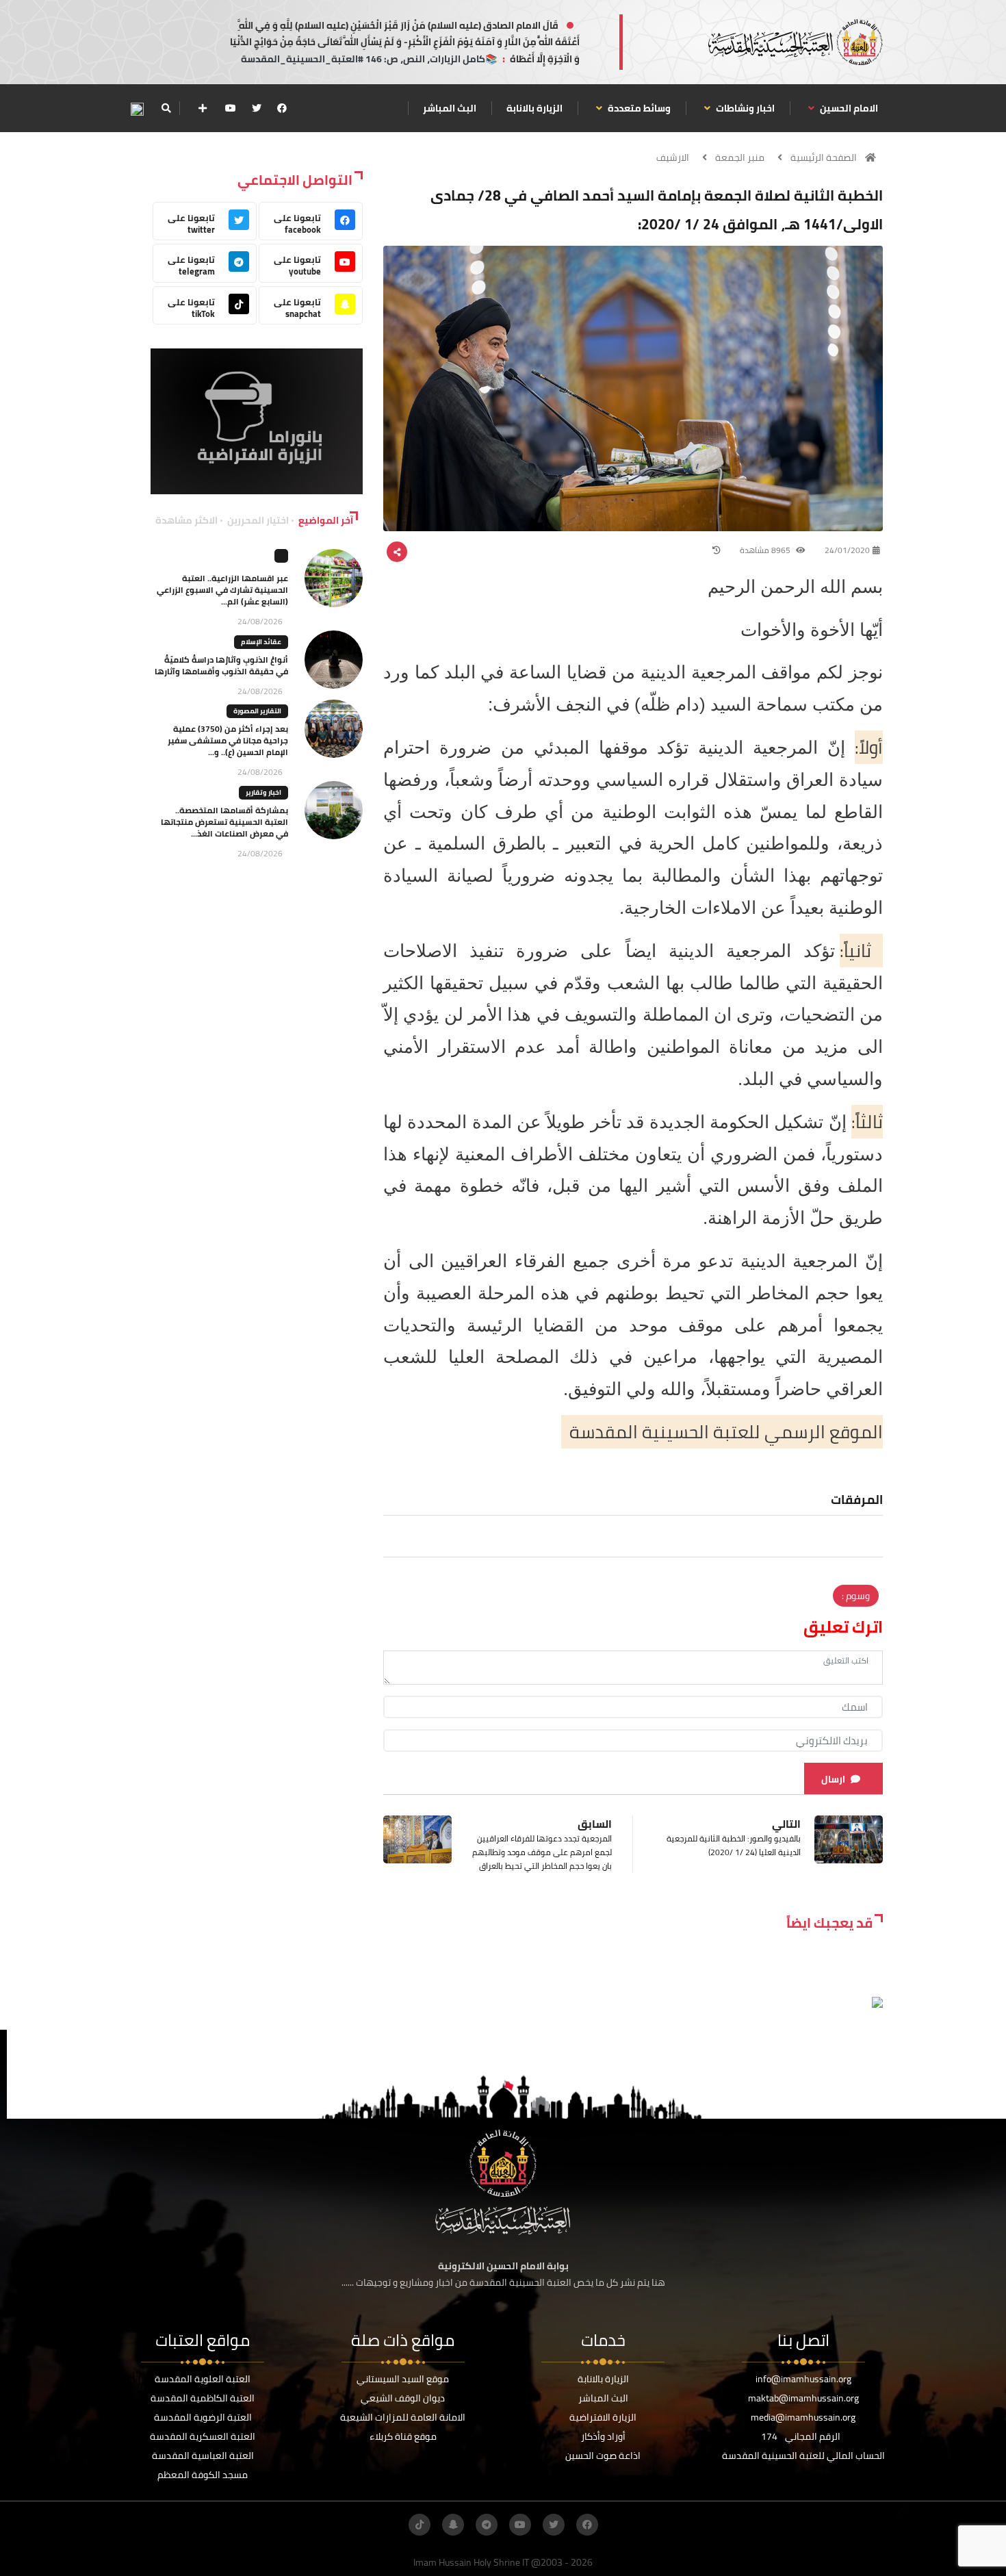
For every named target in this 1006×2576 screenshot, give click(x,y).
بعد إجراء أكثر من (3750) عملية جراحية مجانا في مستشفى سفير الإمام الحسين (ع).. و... (228, 740)
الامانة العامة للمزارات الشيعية (403, 2417)
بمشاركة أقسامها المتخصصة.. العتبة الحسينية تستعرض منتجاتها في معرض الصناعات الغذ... (224, 822)
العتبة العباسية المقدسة (203, 2456)
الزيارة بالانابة (534, 108)
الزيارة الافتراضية (603, 2417)
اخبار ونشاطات (744, 108)
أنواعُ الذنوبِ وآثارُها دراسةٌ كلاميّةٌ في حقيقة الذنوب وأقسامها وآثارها (221, 665)
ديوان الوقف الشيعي (403, 2398)
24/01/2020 (847, 550)
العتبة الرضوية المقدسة (203, 2417)
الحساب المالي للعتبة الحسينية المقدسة (803, 2456)
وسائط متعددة (638, 108)
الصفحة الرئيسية (824, 157)
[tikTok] (420, 2525)
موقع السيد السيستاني (403, 2379)
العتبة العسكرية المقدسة (203, 2436)
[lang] (137, 109)
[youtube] (231, 108)
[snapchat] (453, 2525)
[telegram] (487, 2525)
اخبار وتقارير (263, 792)
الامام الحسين (848, 108)
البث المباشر (450, 108)
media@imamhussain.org (803, 2417)
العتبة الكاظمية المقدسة (203, 2398)
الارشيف (673, 157)
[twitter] (257, 108)
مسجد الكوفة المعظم (203, 2475)
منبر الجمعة (740, 157)
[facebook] (282, 108)
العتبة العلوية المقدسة (203, 2379)
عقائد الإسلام (261, 642)
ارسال (833, 1779)
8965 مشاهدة (766, 550)
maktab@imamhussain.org (803, 2398)
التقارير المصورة (257, 711)
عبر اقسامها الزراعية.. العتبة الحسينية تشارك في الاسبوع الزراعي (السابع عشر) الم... (222, 590)
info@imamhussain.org (803, 2379)
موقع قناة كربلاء (403, 2436)
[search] (166, 108)
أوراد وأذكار (603, 2436)
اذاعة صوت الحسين (603, 2456)
